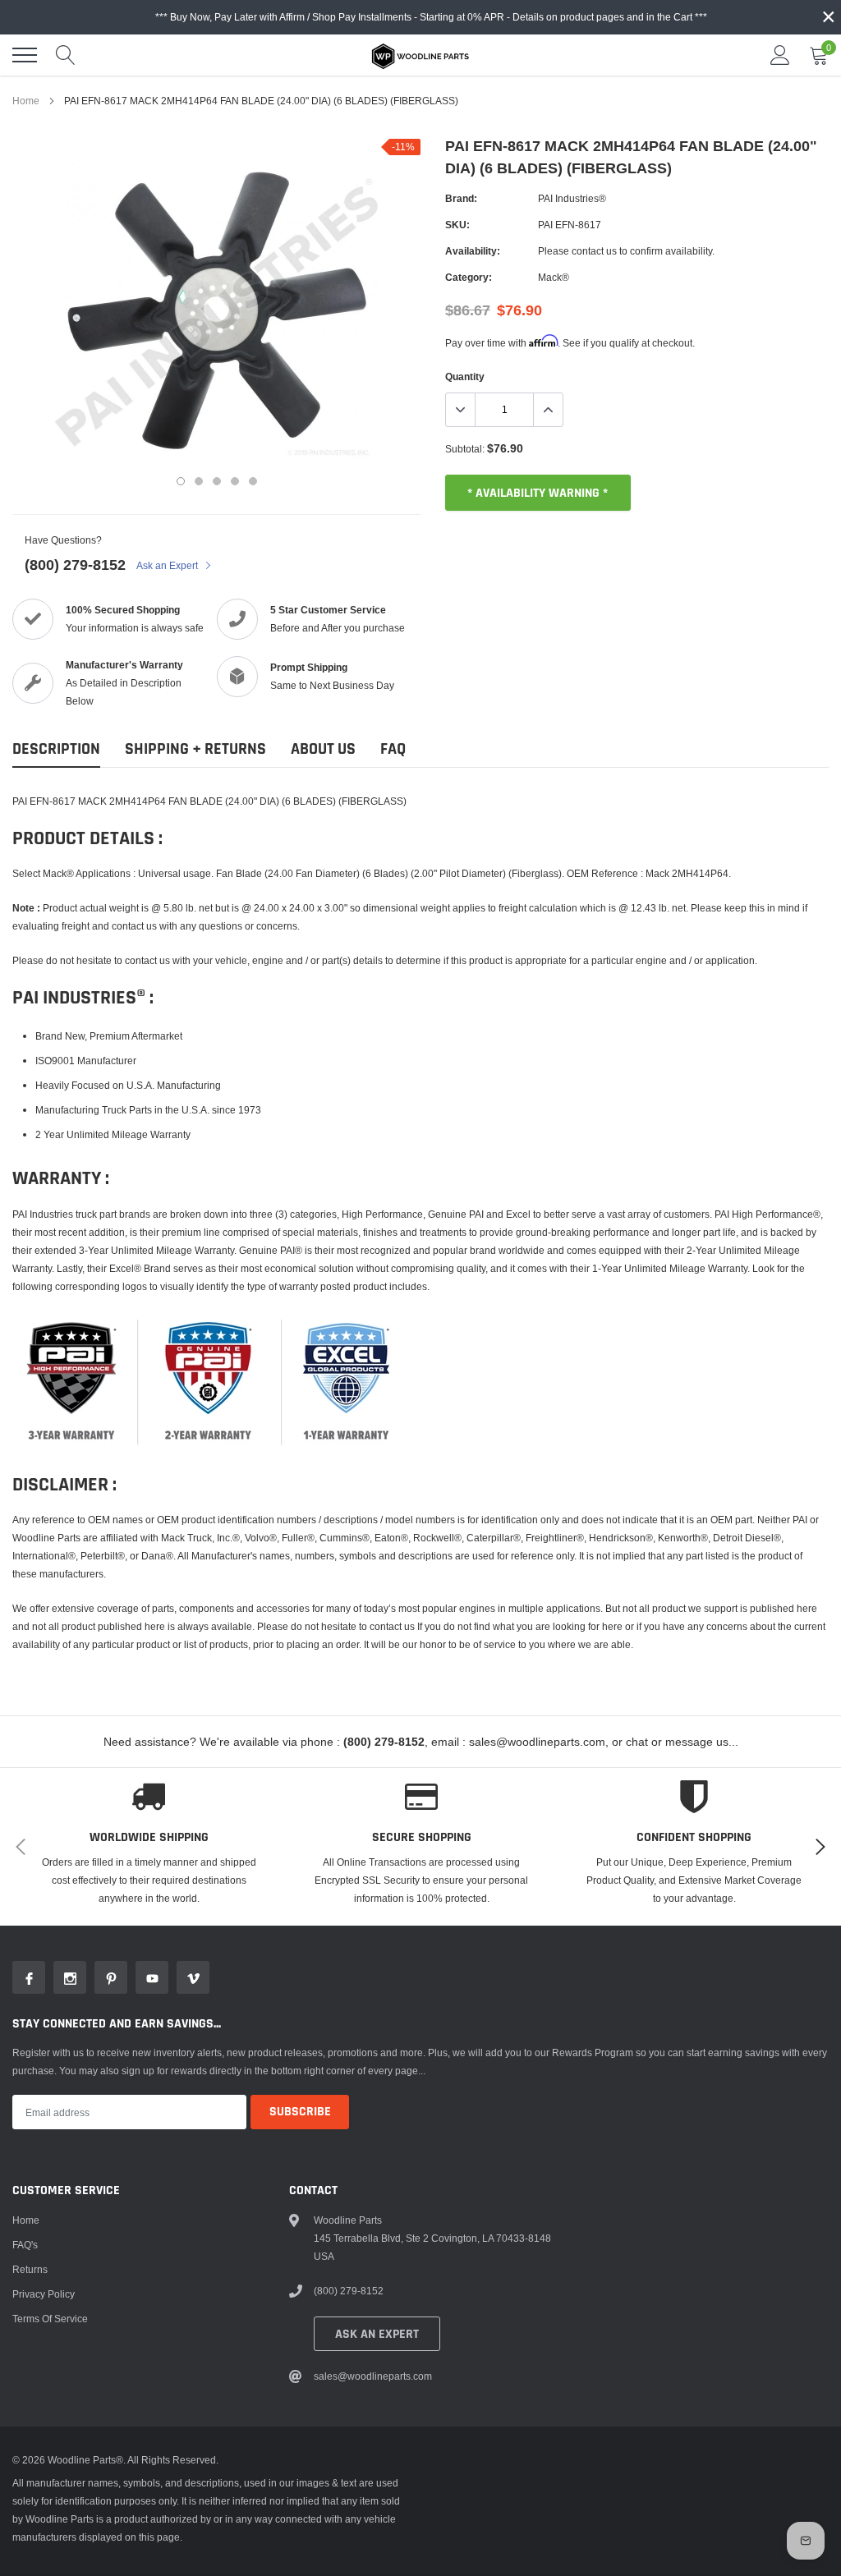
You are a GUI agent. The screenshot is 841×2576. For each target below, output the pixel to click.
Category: (469, 277)
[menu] (25, 55)
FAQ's (25, 2245)
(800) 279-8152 (75, 565)
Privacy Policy (44, 2294)
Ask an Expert (168, 565)
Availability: (473, 251)
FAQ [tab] (393, 749)
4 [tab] (235, 481)
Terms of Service (50, 2319)
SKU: (457, 225)
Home (26, 101)
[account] (780, 55)
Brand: (461, 198)
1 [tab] (181, 481)
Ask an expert (377, 2334)
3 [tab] (217, 481)
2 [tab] (199, 481)
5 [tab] (253, 481)
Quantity (465, 377)
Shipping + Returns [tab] (195, 749)
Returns (30, 2269)
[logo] (420, 55)
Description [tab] (56, 749)
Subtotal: (465, 449)
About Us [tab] (323, 749)
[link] (29, 1977)
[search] (66, 55)
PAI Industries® (572, 198)
